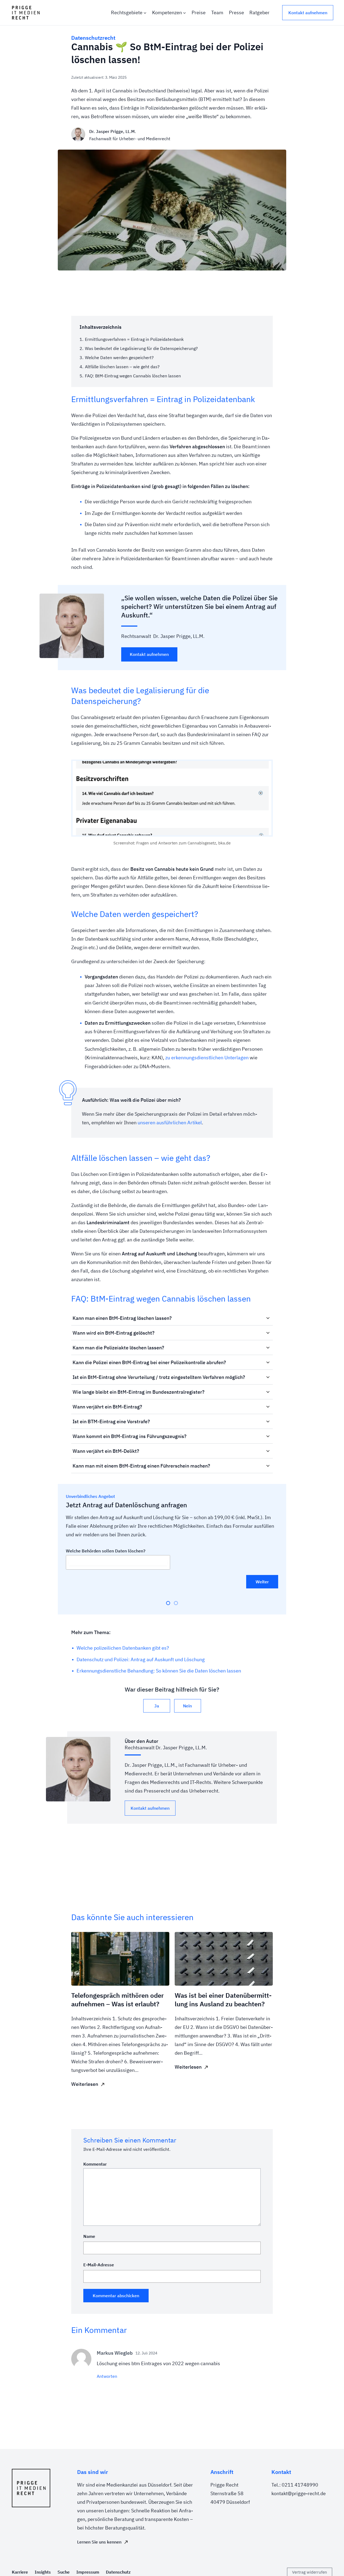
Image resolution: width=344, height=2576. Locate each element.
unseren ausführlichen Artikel (170, 1123)
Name (89, 2236)
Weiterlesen (85, 2084)
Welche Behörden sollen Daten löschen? (106, 1551)
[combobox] (118, 1562)
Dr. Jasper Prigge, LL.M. (113, 131)
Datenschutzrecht (93, 38)
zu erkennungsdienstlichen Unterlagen (207, 1058)
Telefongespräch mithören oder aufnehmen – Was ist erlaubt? (117, 2000)
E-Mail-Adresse (99, 2265)
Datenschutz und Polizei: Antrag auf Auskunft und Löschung (141, 1659)
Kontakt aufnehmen (308, 13)
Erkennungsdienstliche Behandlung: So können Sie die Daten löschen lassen (159, 1671)
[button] (172, 1318)
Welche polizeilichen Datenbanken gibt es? (123, 1648)
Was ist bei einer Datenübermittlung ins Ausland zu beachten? (223, 2000)
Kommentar (95, 2164)
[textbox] (118, 1562)
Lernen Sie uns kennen (99, 2542)
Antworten (107, 2376)
